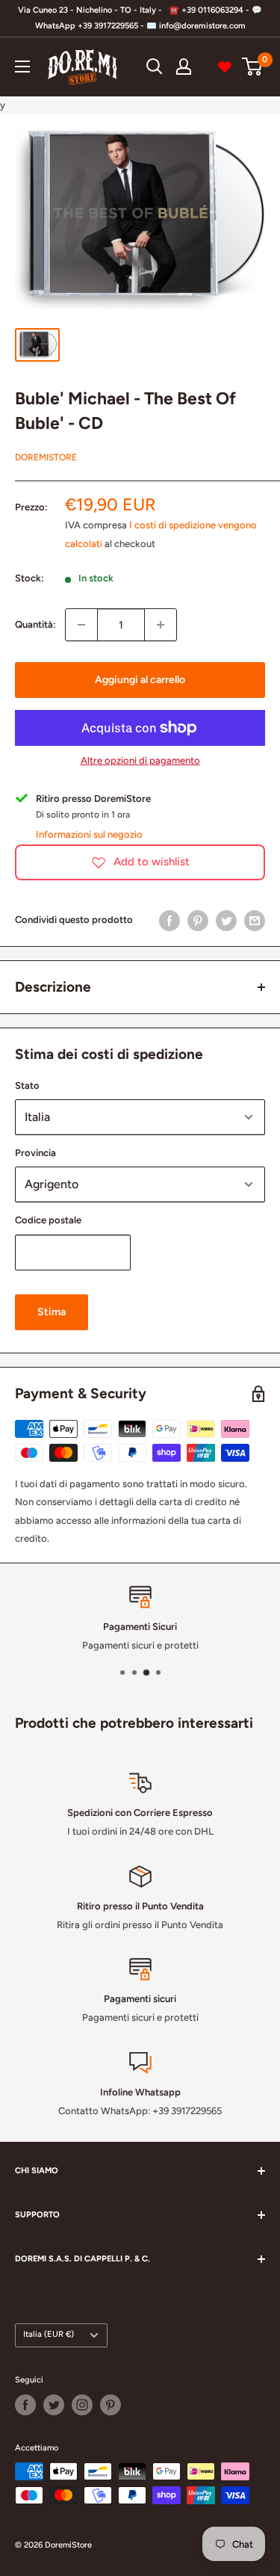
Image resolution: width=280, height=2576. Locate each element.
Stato (27, 1085)
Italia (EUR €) (49, 2334)
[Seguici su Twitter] (54, 2405)
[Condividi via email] (255, 921)
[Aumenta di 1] (161, 625)
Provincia (35, 1153)
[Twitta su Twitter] (226, 921)
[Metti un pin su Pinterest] (198, 921)
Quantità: (35, 624)
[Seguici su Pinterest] (111, 2405)
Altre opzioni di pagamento (140, 760)
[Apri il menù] (22, 67)
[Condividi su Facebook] (169, 921)
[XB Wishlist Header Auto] (225, 67)
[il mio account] (184, 67)
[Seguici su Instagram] (82, 2405)
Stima (52, 1312)
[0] (253, 67)
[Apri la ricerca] (155, 67)
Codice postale (48, 1220)
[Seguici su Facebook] (25, 2405)
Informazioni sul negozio (89, 834)
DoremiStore (46, 457)
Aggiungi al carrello (140, 680)
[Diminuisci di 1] (81, 625)
